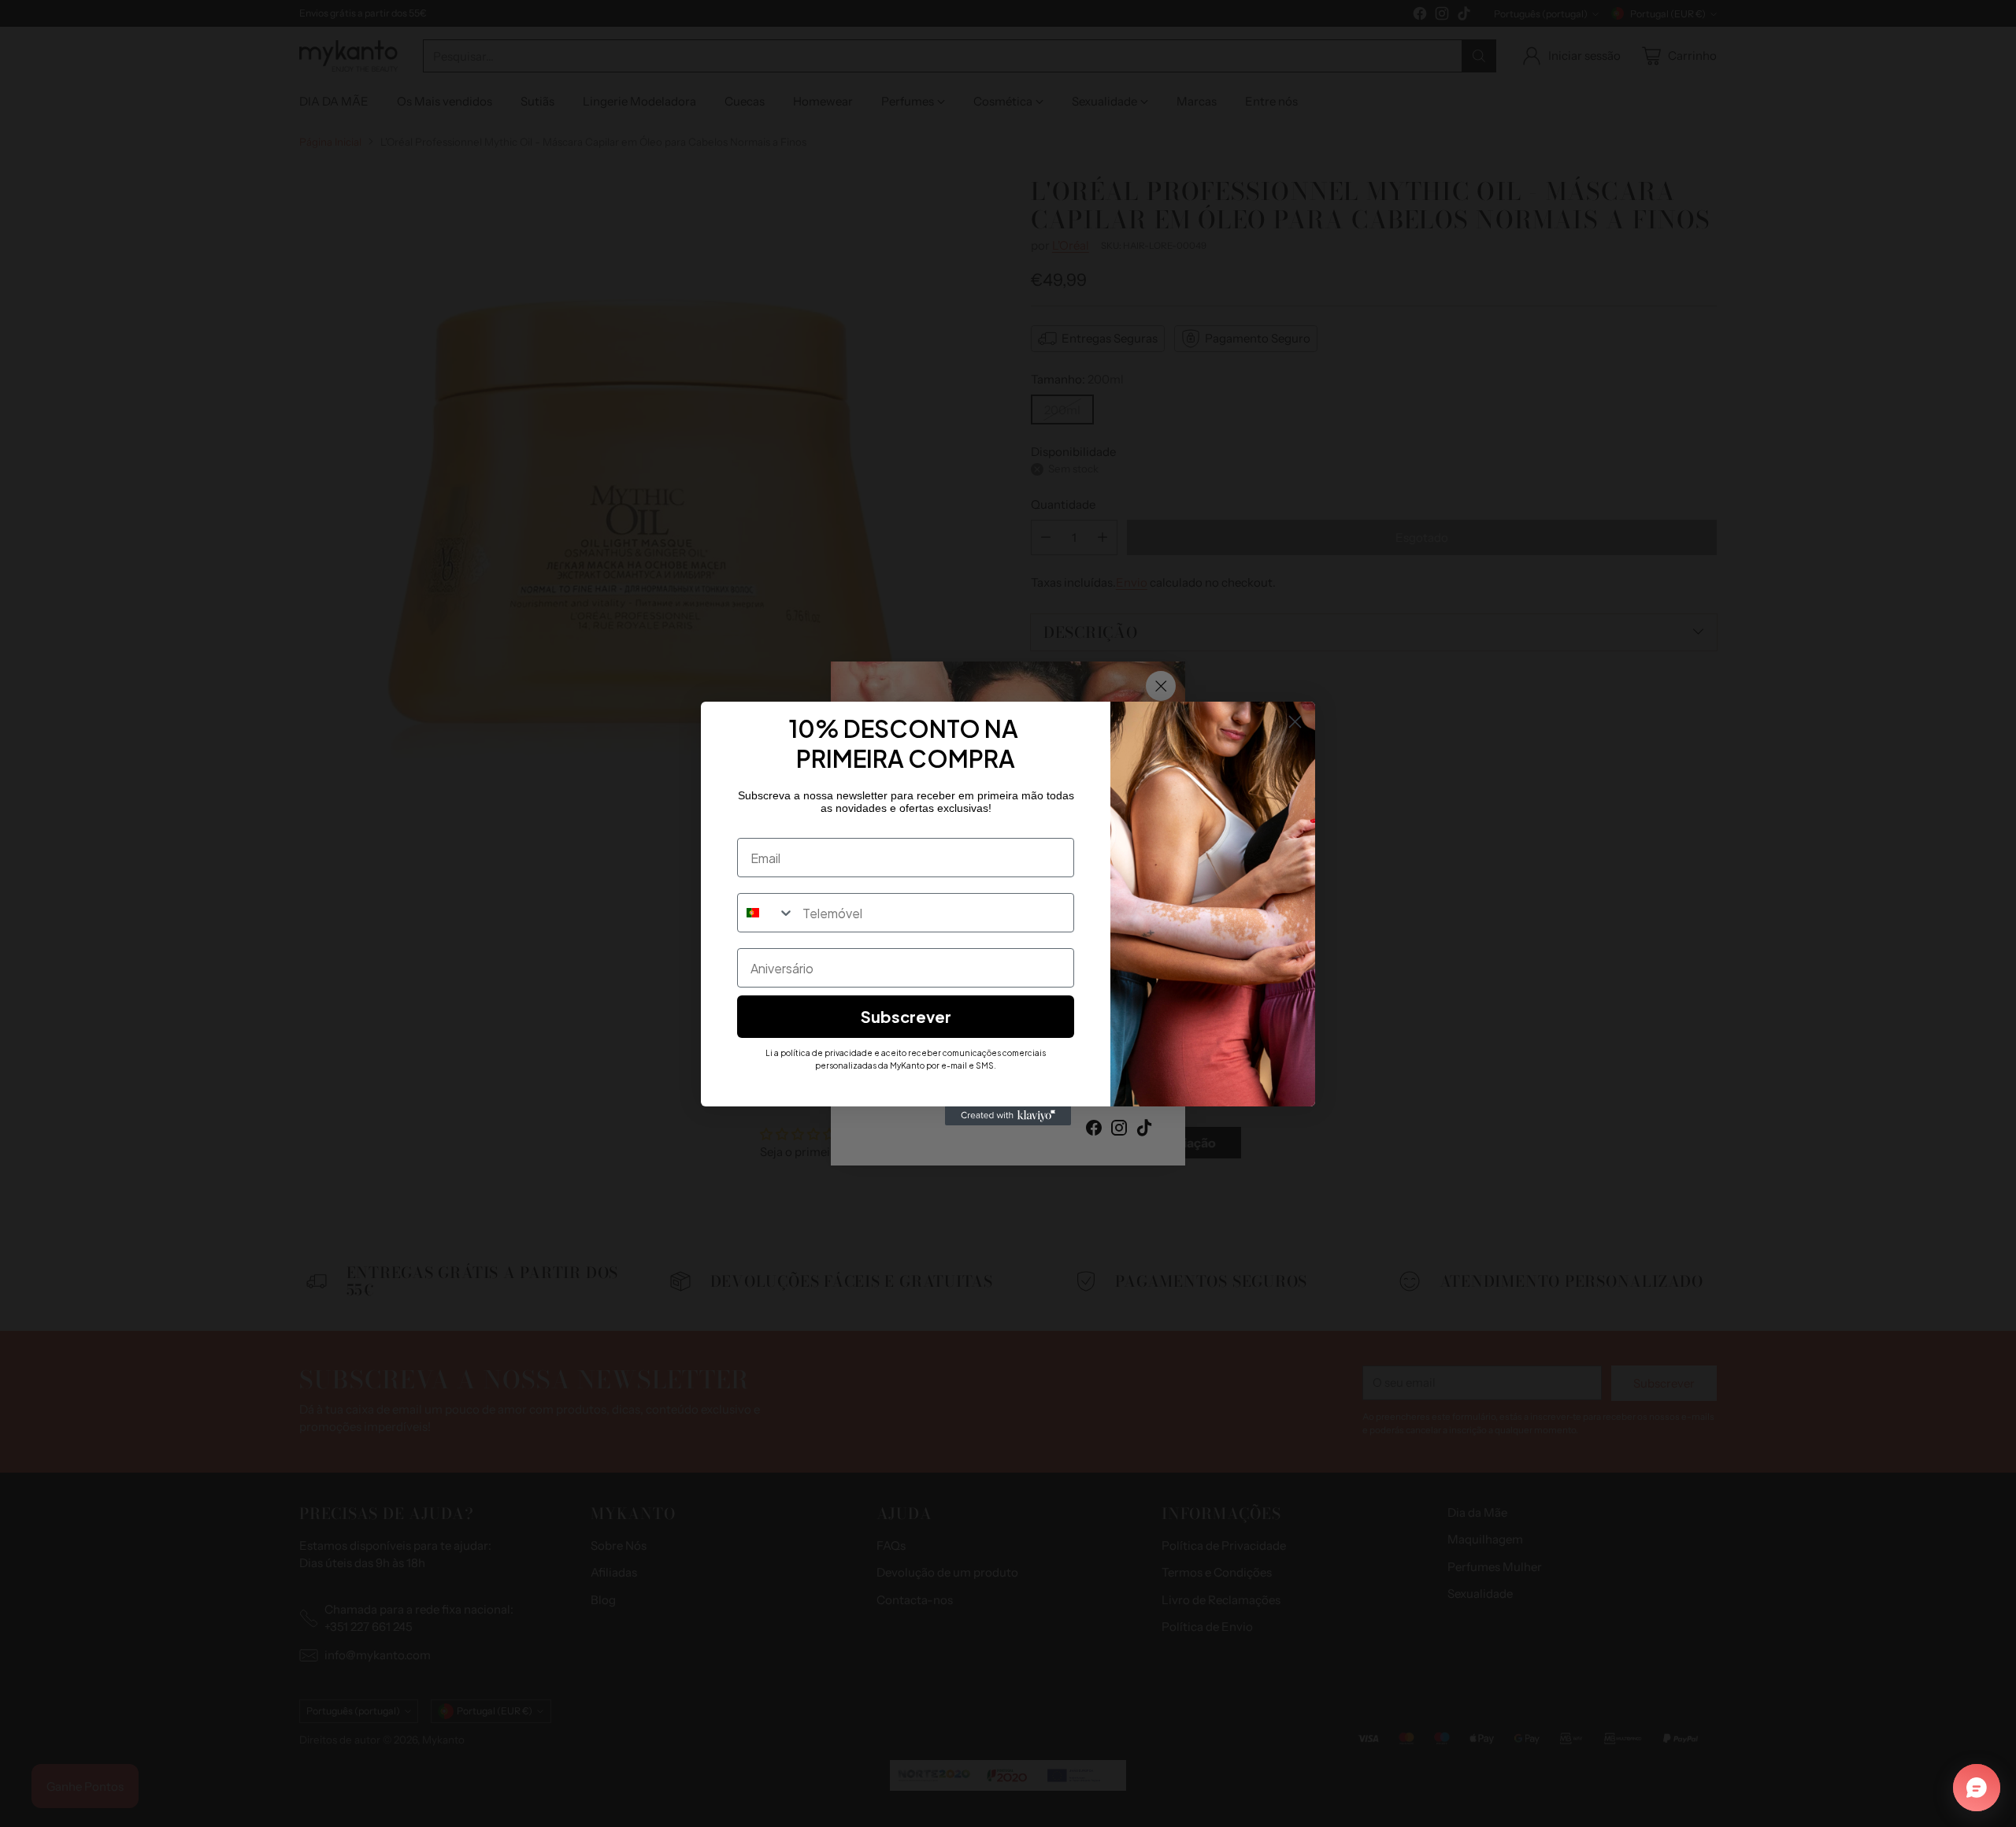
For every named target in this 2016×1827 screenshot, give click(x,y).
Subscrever (906, 1016)
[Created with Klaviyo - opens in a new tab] (1008, 1116)
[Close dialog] (1295, 722)
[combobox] (766, 913)
